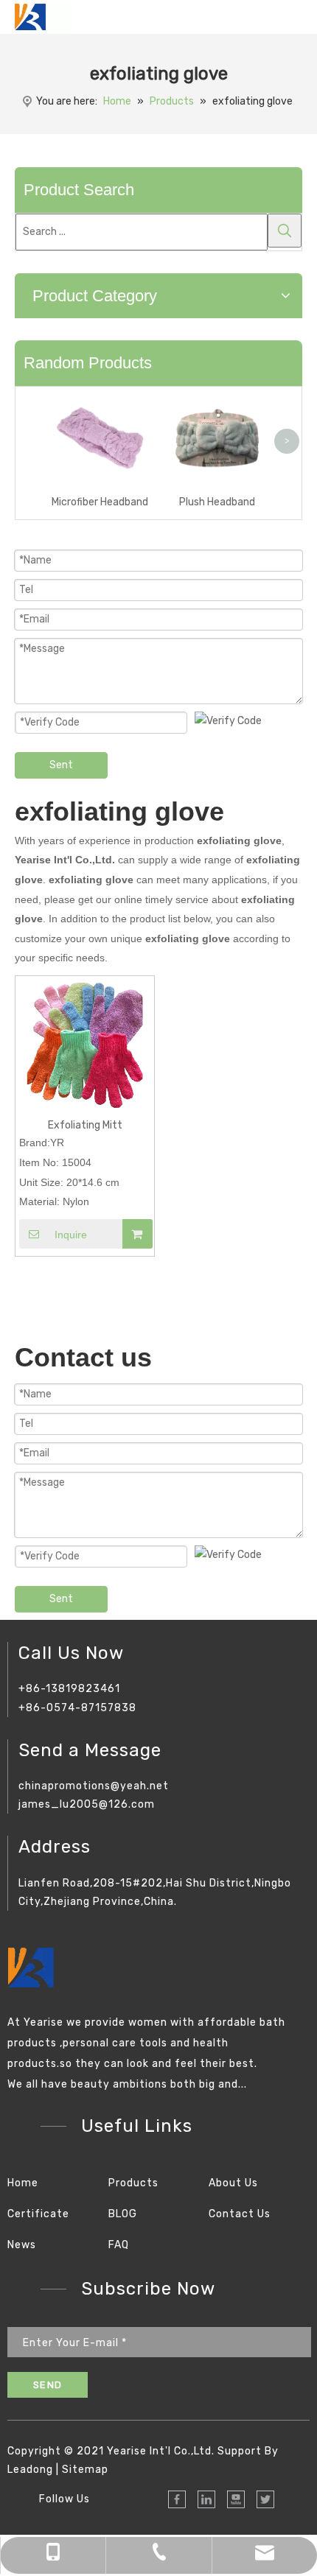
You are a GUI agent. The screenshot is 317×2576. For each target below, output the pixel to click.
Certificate (38, 2214)
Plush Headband (217, 502)
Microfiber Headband (100, 502)
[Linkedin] (206, 2499)
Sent (61, 765)
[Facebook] (177, 2499)
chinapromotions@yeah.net (94, 1786)
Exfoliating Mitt (85, 1125)
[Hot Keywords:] (285, 231)
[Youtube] (236, 2499)
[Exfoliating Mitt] (85, 1045)
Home (23, 2183)
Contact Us (240, 2214)
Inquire (71, 1235)
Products (133, 2183)
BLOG (123, 2214)
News (22, 2245)
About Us (233, 2183)
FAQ (119, 2245)
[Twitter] (265, 2499)
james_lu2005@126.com (87, 1804)
